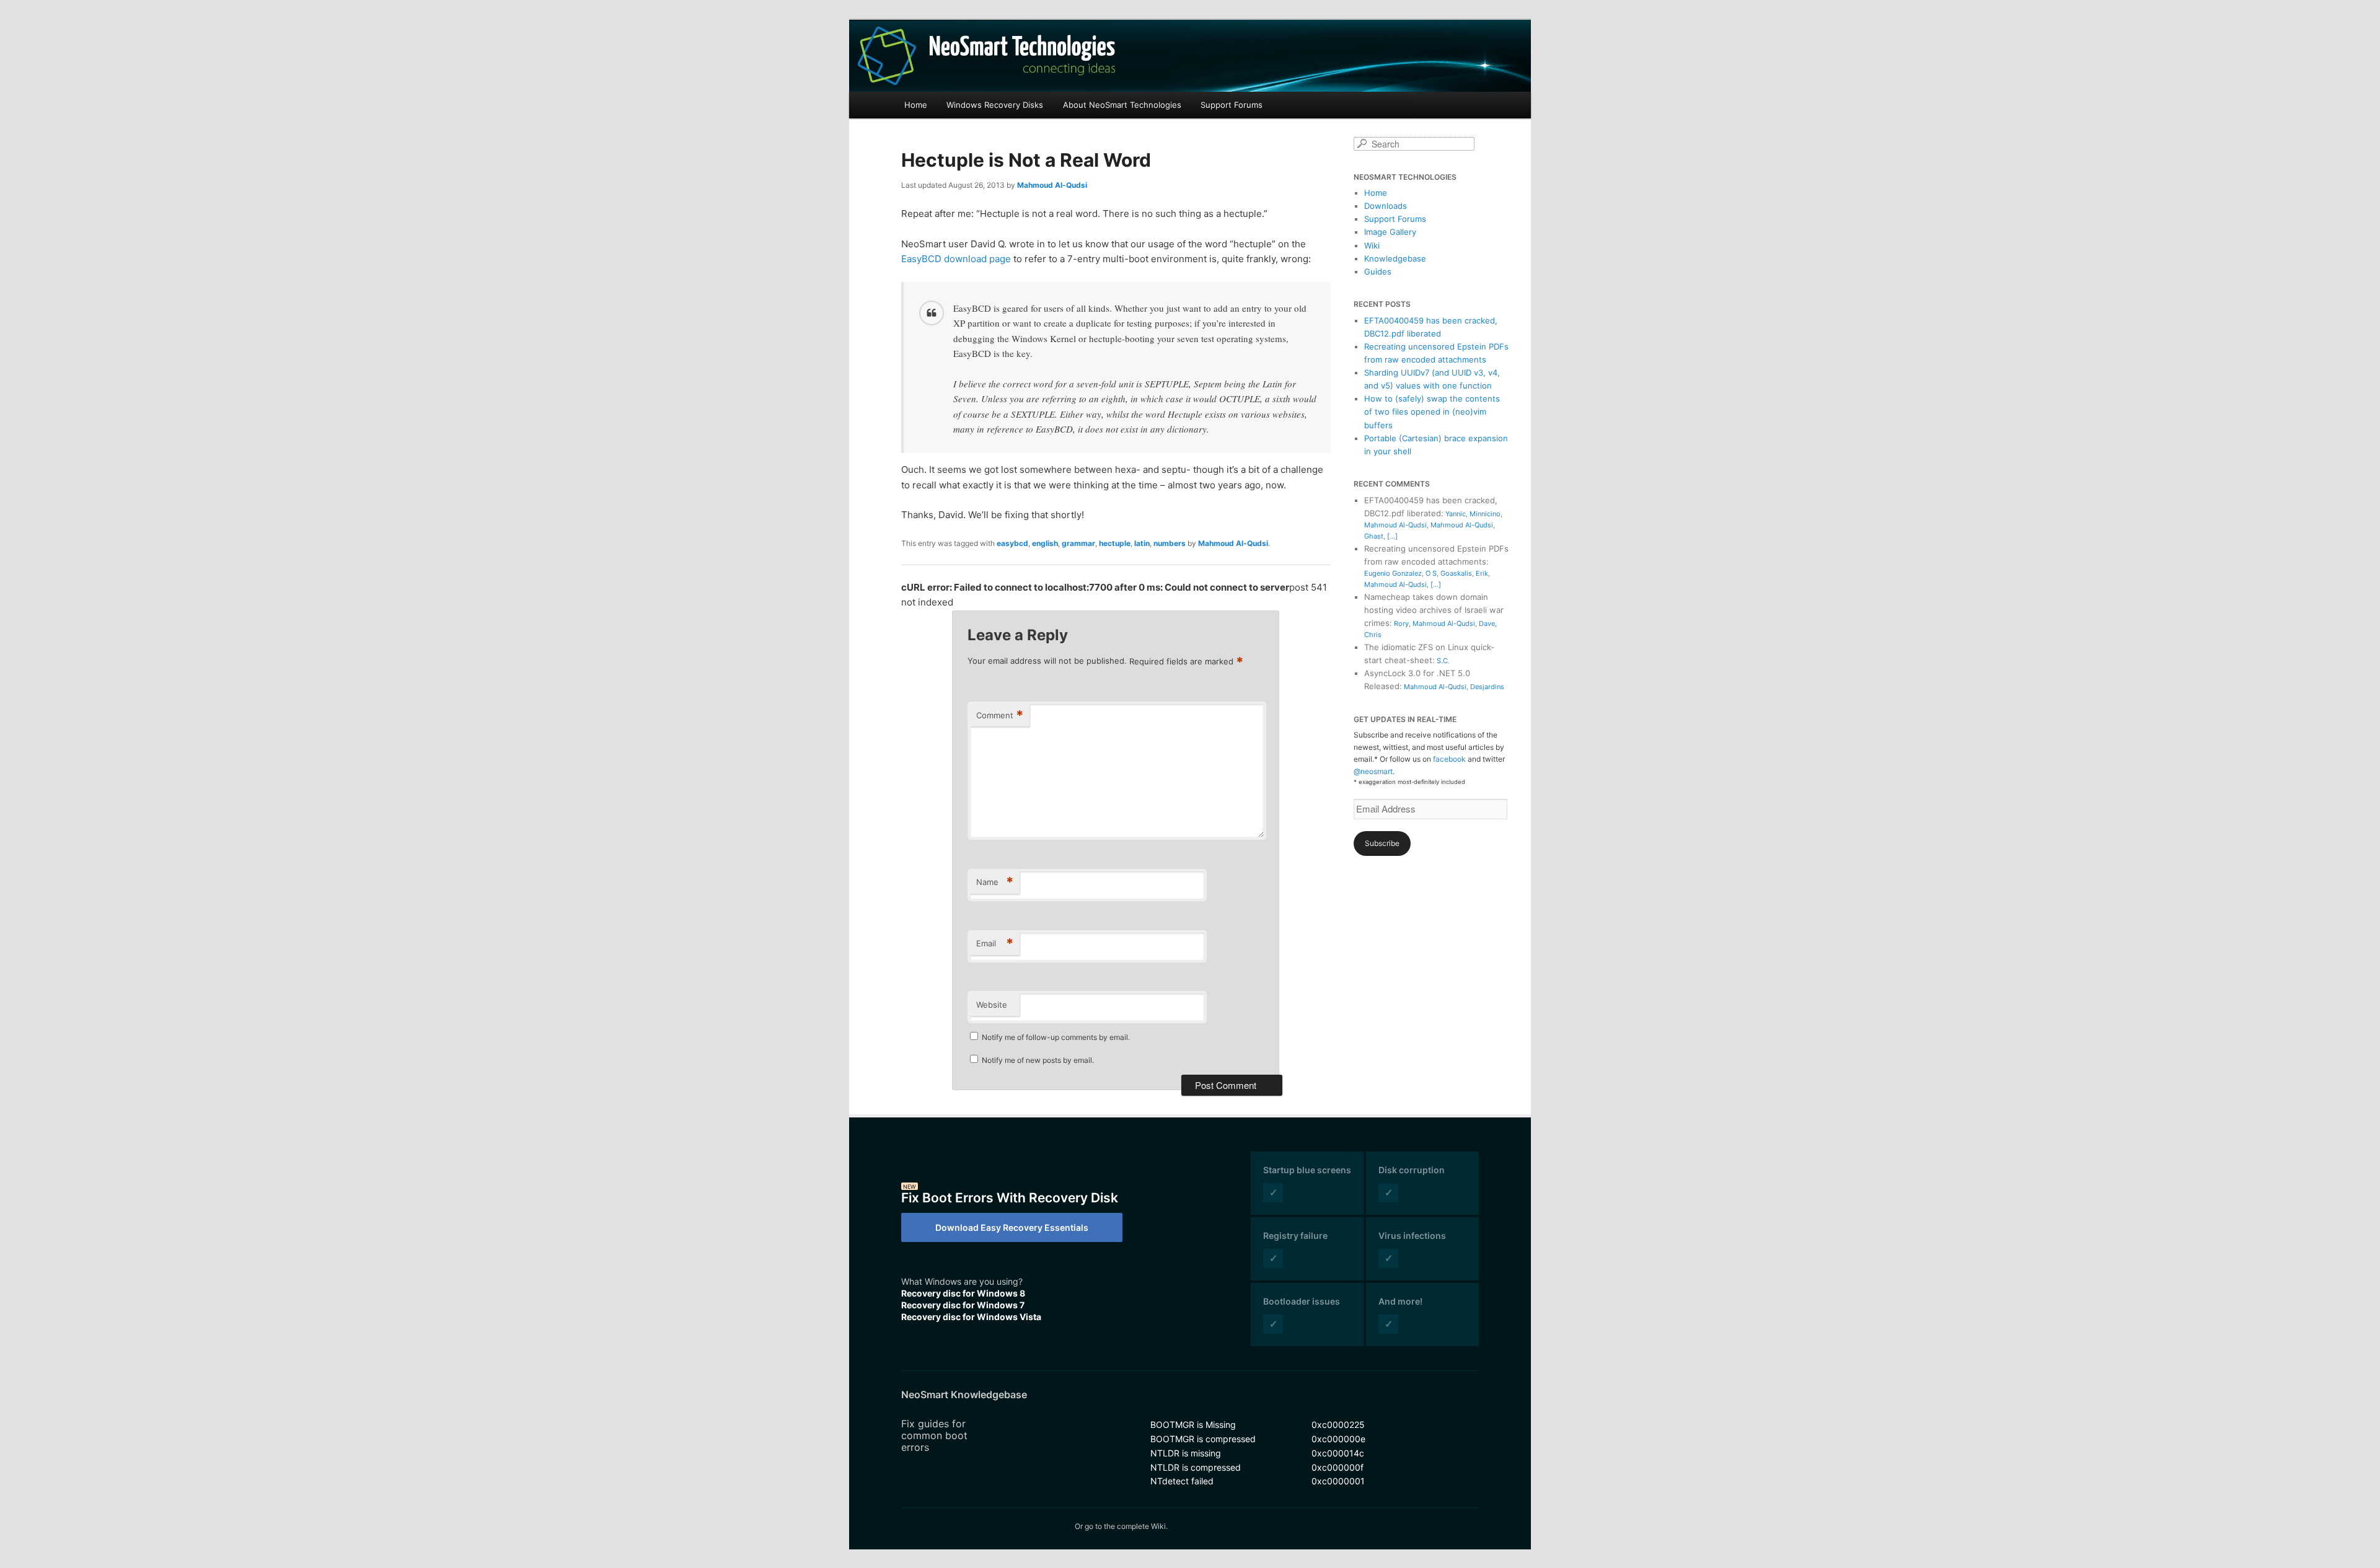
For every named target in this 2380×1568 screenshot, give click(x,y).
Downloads (1386, 206)
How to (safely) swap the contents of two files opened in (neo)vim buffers (1432, 412)
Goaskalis (1456, 573)
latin (1142, 543)
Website (992, 1005)
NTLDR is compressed (1196, 1467)
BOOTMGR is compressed (1203, 1439)
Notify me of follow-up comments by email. (1056, 1037)
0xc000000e (1338, 1439)
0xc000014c (1338, 1453)
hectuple (1115, 543)
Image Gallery (1390, 232)
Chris (1373, 635)
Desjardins (1487, 687)
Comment (1000, 715)
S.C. (1443, 661)
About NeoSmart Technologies (1122, 105)
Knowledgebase (1395, 258)
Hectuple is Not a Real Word (1026, 160)
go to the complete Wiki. (1126, 1526)
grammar (1078, 543)
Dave (1487, 623)
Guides (1378, 271)
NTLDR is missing (1186, 1453)
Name (995, 882)
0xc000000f (1338, 1467)
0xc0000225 (1338, 1425)
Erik (1482, 573)
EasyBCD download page (956, 259)
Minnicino (1485, 514)
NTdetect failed (1182, 1481)
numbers (1170, 543)
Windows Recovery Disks (995, 105)
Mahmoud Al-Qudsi (1052, 185)
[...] (1392, 536)
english (1045, 543)
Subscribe (1382, 843)
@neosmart (1373, 771)
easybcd (1012, 543)
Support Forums (1232, 105)
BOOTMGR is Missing (1193, 1425)
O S (1431, 573)
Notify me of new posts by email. (1038, 1060)
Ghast (1374, 536)
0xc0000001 (1338, 1481)
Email (995, 943)
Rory (1401, 623)
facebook (1449, 759)
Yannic (1456, 514)
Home (916, 105)
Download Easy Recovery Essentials (1012, 1227)
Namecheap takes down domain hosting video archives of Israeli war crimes (1434, 610)
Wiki (1372, 245)
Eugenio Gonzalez (1393, 573)
